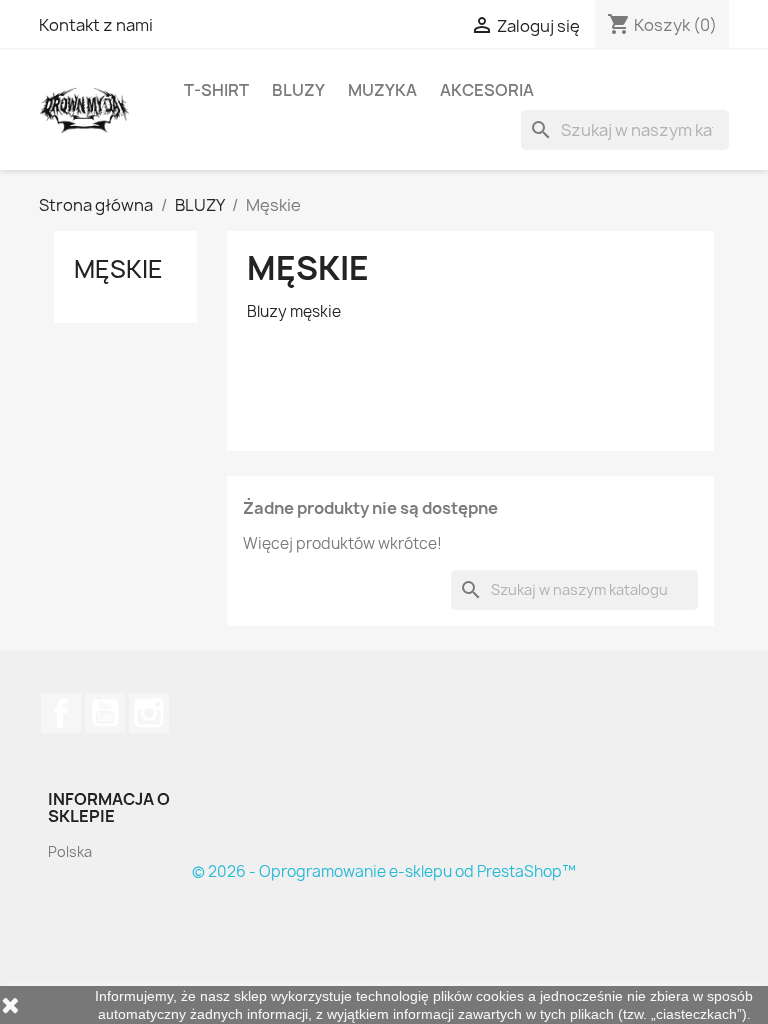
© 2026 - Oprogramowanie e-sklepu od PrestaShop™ (384, 871)
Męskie (118, 269)
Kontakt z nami (96, 25)
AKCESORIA (487, 90)
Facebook (61, 713)
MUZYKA (382, 90)
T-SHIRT (216, 90)
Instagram (149, 713)
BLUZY (298, 90)
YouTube (105, 713)
